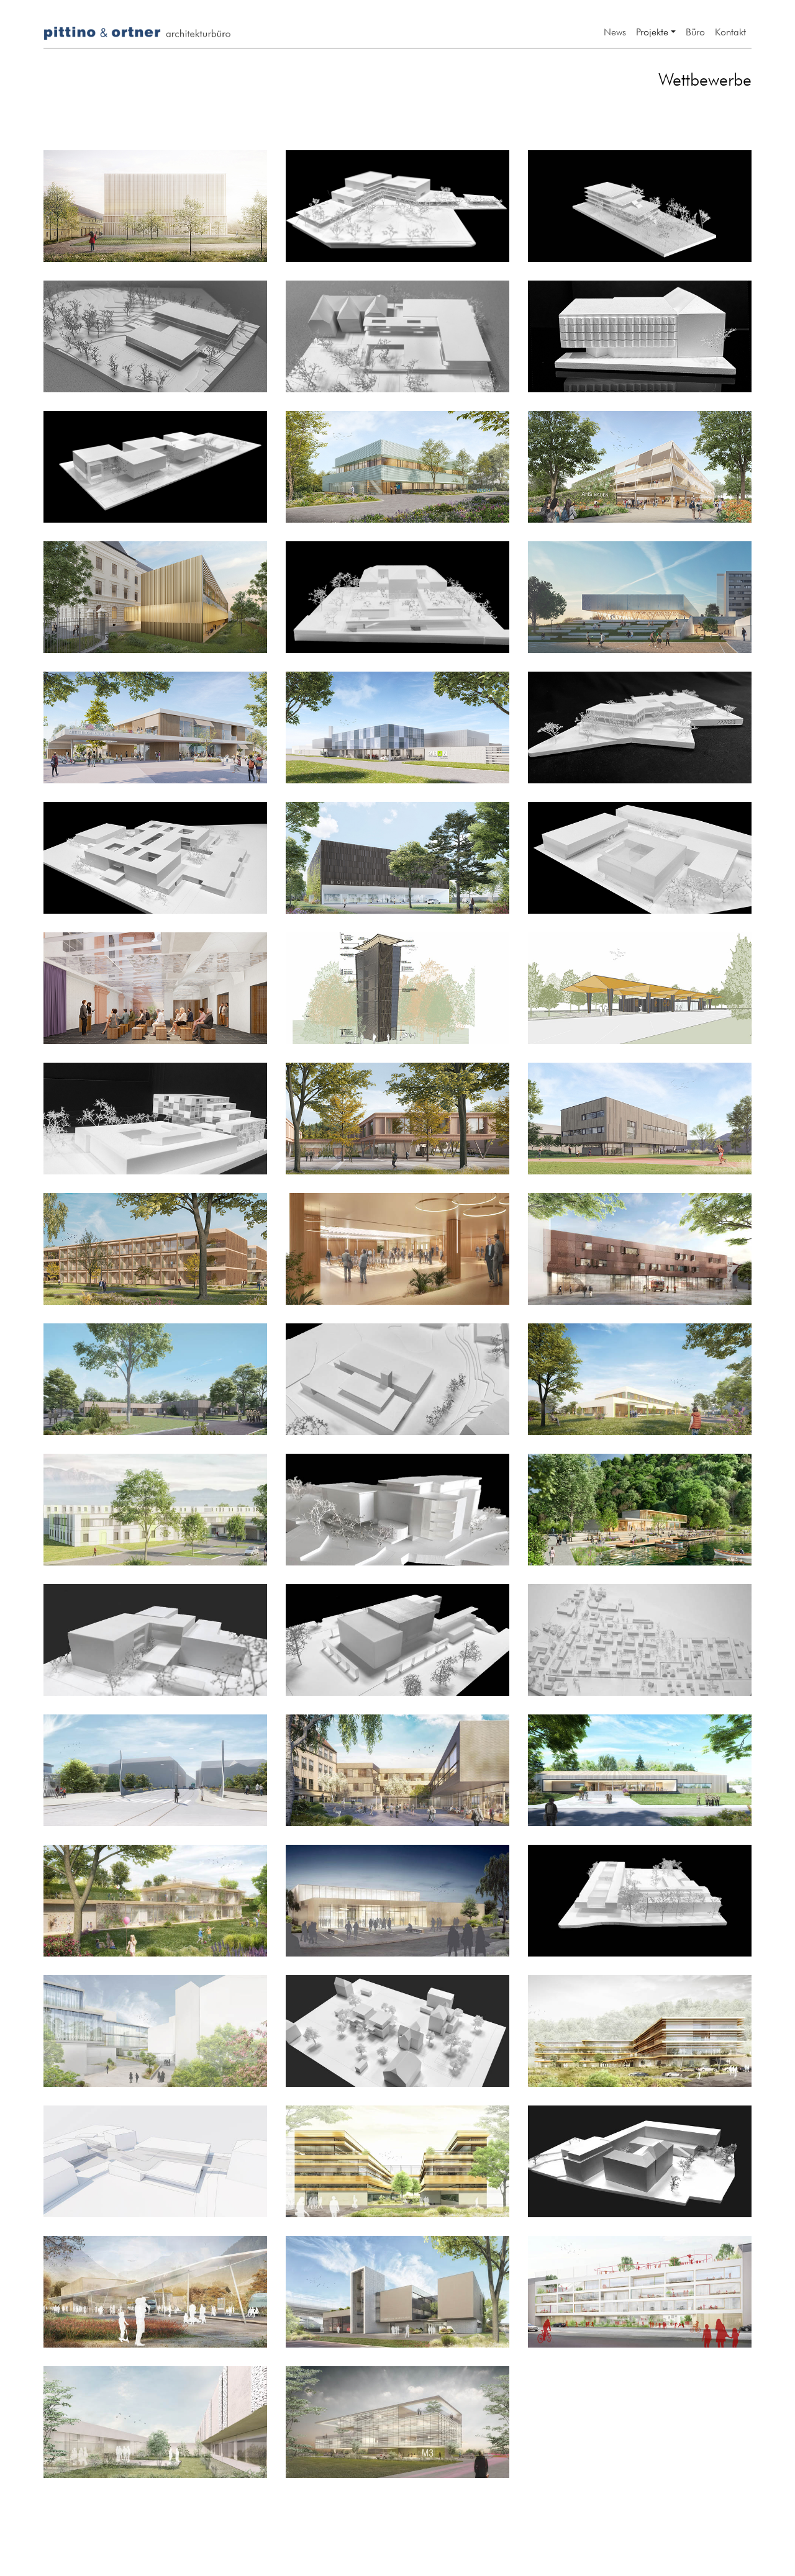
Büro (695, 30)
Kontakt (730, 30)
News (615, 30)
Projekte (652, 30)
